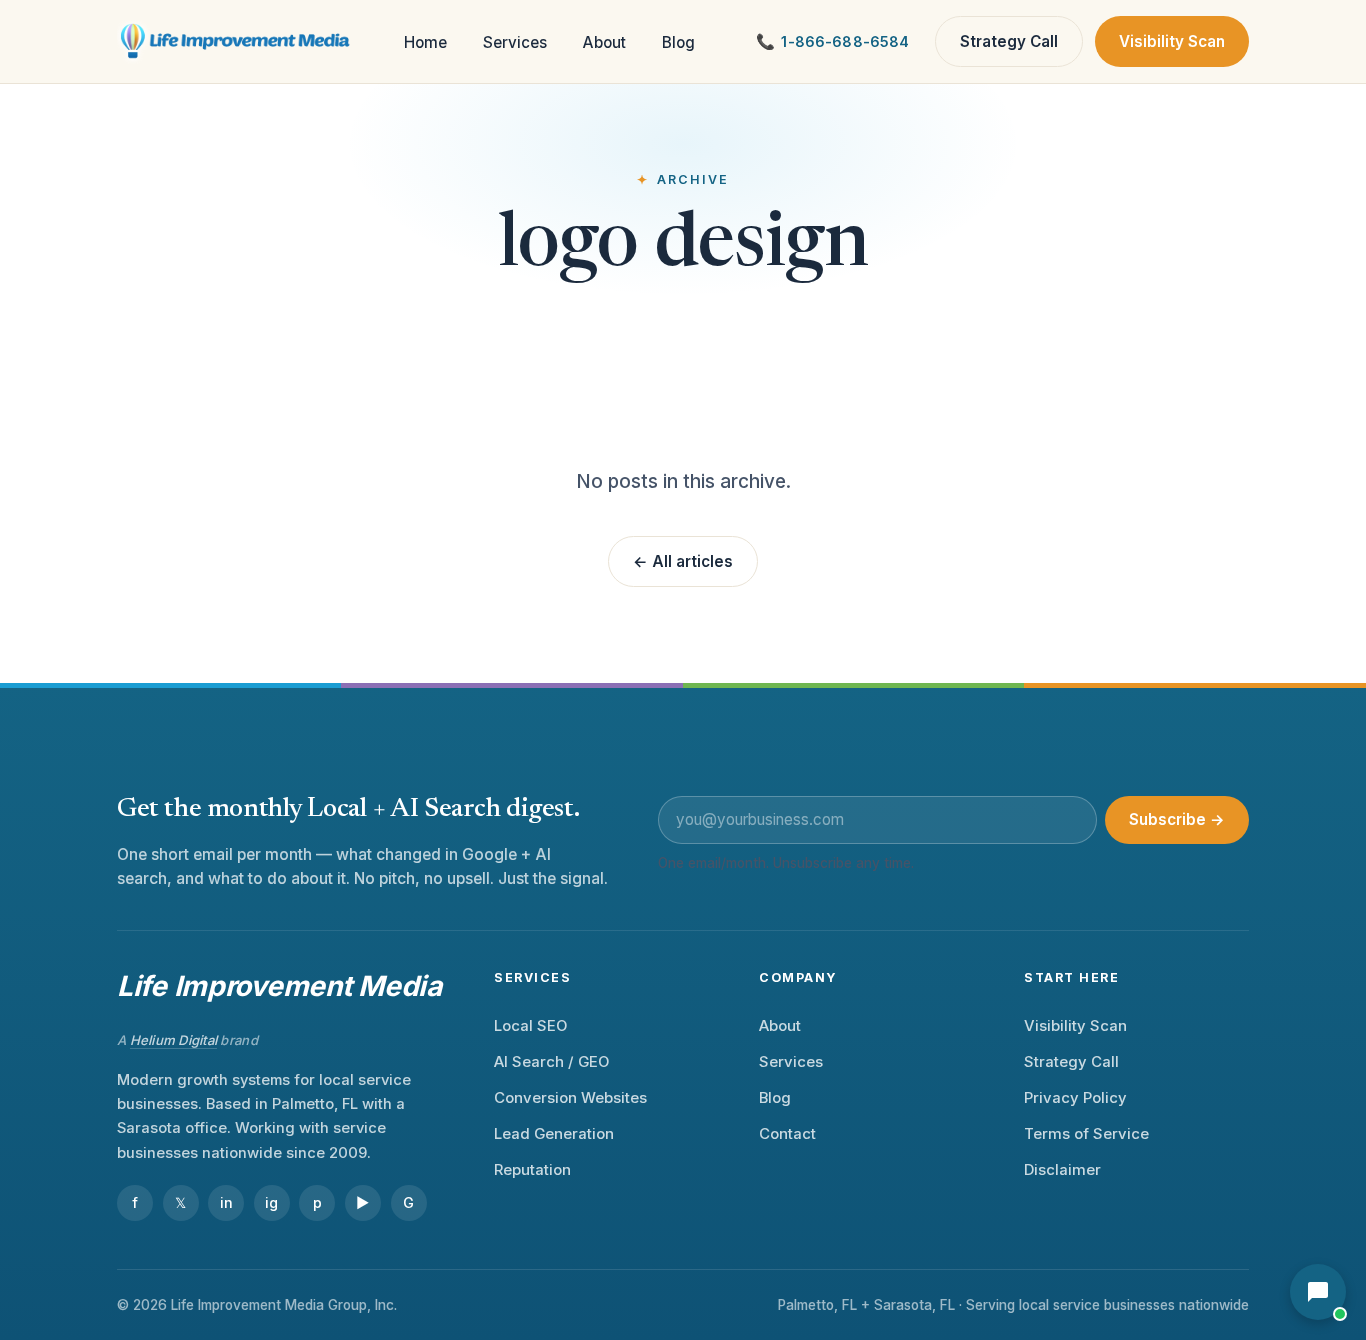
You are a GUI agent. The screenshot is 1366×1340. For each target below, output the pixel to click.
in (226, 1202)
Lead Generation (554, 1134)
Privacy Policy (1075, 1098)
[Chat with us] (1318, 1292)
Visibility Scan (1172, 41)
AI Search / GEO (551, 1062)
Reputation (532, 1170)
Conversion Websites (570, 1098)
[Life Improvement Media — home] (236, 42)
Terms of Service (1086, 1134)
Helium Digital (174, 1040)
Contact (787, 1134)
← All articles (683, 561)
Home (425, 42)
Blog (678, 42)
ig (271, 1202)
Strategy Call (1009, 41)
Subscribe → (1177, 819)
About (604, 42)
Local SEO (530, 1026)
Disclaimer (1062, 1170)
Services (515, 42)
